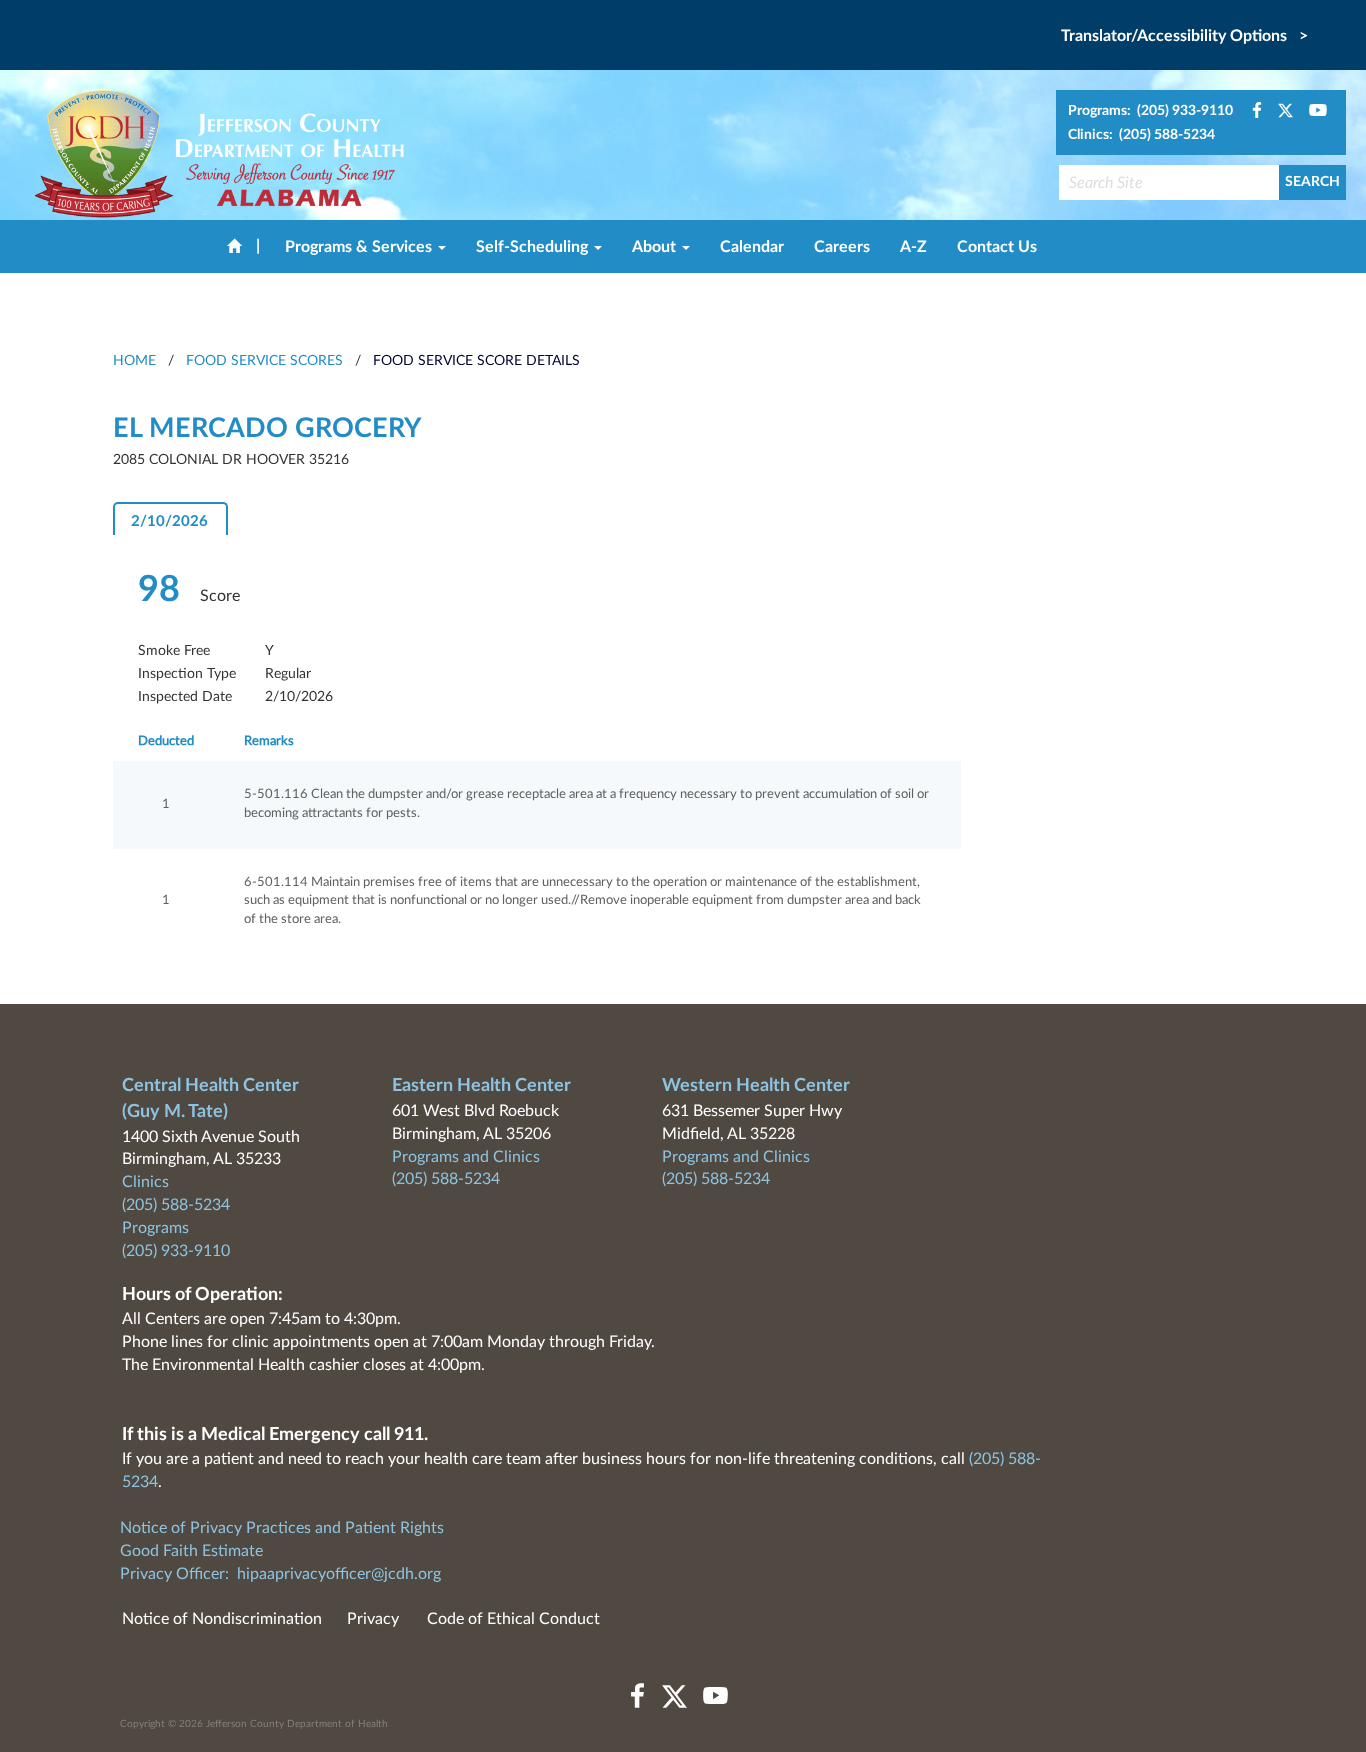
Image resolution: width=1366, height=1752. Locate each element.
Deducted (166, 741)
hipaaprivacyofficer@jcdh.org (339, 1574)
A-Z (913, 247)
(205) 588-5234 (176, 1205)
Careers (842, 247)
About (656, 247)
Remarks (269, 741)
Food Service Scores (264, 361)
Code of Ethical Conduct (513, 1619)
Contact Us (997, 247)
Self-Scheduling (534, 247)
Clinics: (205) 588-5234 (1141, 135)
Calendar (752, 247)
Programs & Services (360, 247)
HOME (134, 361)
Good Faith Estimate (191, 1551)
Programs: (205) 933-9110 (1150, 111)
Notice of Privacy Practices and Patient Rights (282, 1528)
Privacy (373, 1619)
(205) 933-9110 (176, 1251)
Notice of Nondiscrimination (222, 1619)
